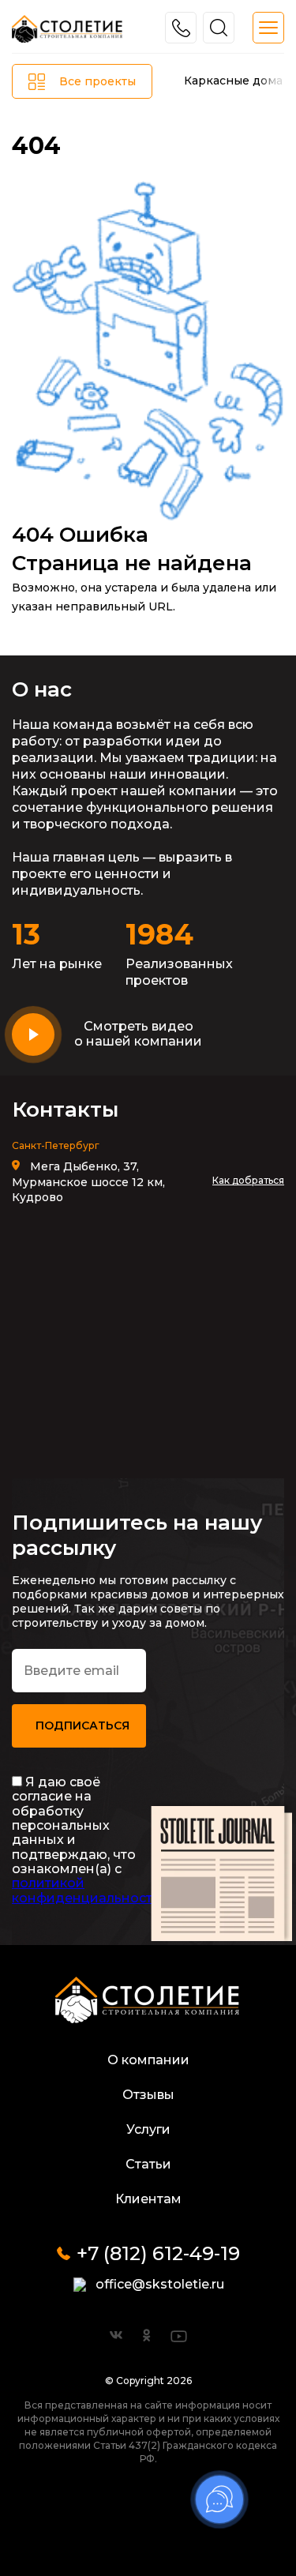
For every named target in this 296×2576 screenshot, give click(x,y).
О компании (148, 2060)
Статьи (148, 2164)
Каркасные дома (233, 81)
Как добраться (248, 1180)
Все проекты (97, 81)
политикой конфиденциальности (86, 1890)
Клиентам (148, 2199)
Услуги (148, 2129)
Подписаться (82, 1725)
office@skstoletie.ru (160, 2284)
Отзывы (148, 2095)
